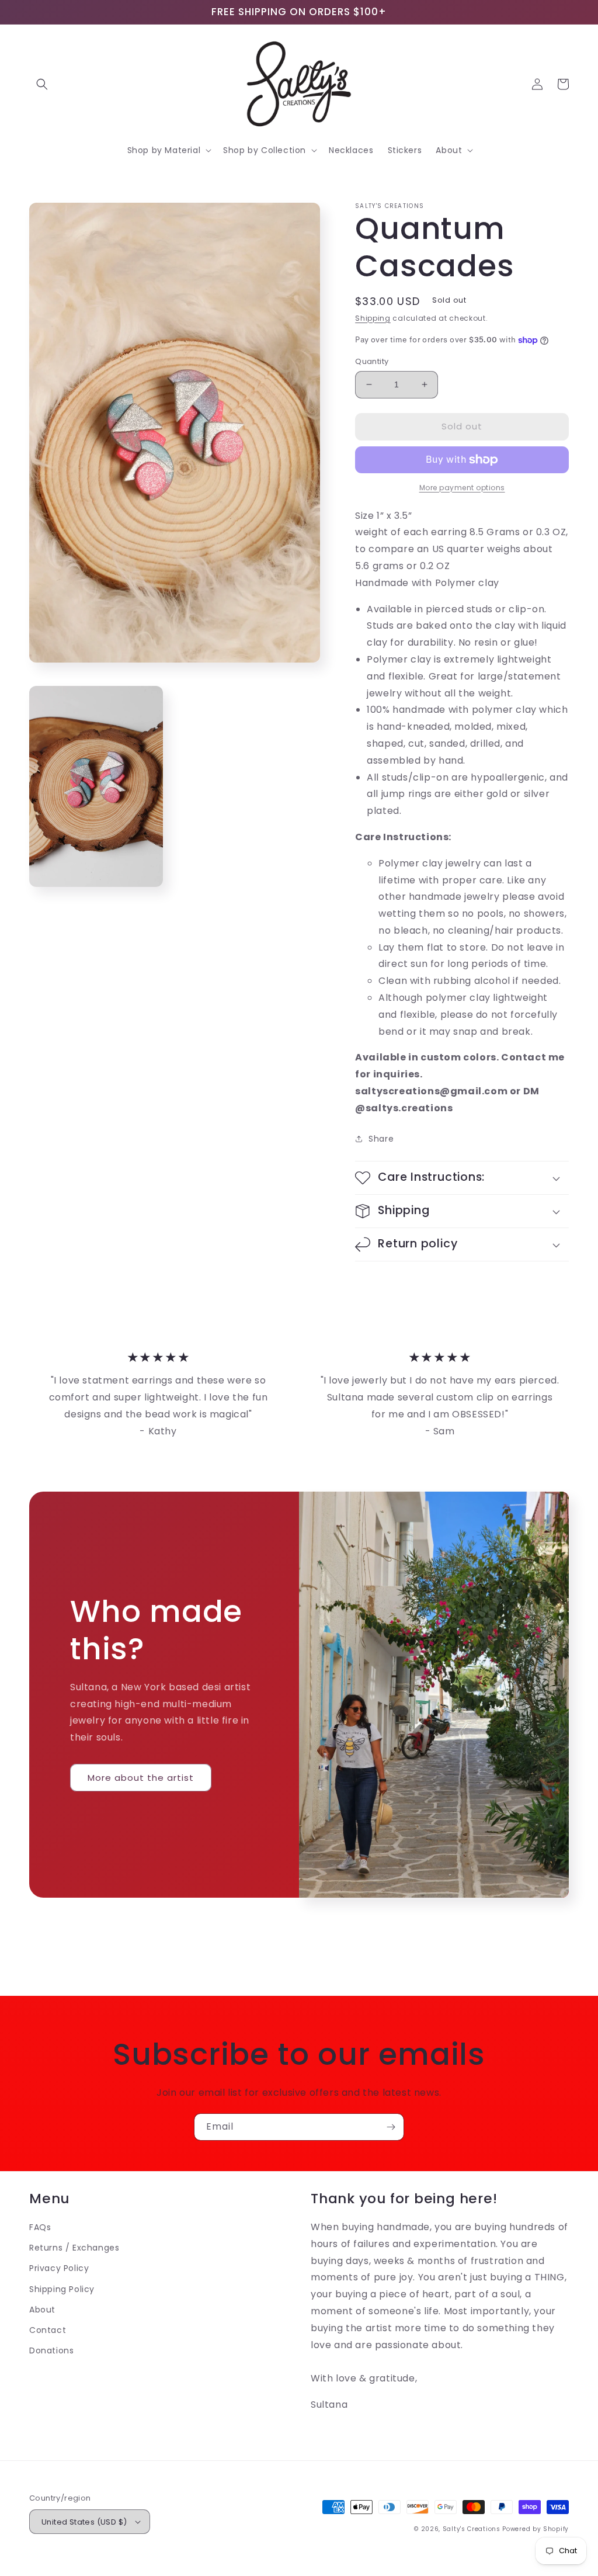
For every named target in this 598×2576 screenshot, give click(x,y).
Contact (48, 2330)
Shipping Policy (62, 2289)
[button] (42, 84)
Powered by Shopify (536, 2529)
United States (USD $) (84, 2522)
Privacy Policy (59, 2268)
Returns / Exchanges (74, 2248)
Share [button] (381, 1139)
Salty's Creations (472, 2529)
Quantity (372, 361)
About (42, 2310)
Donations (51, 2350)
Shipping (373, 318)
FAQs (40, 2227)
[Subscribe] (391, 2127)
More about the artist (141, 1778)
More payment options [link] (462, 488)
